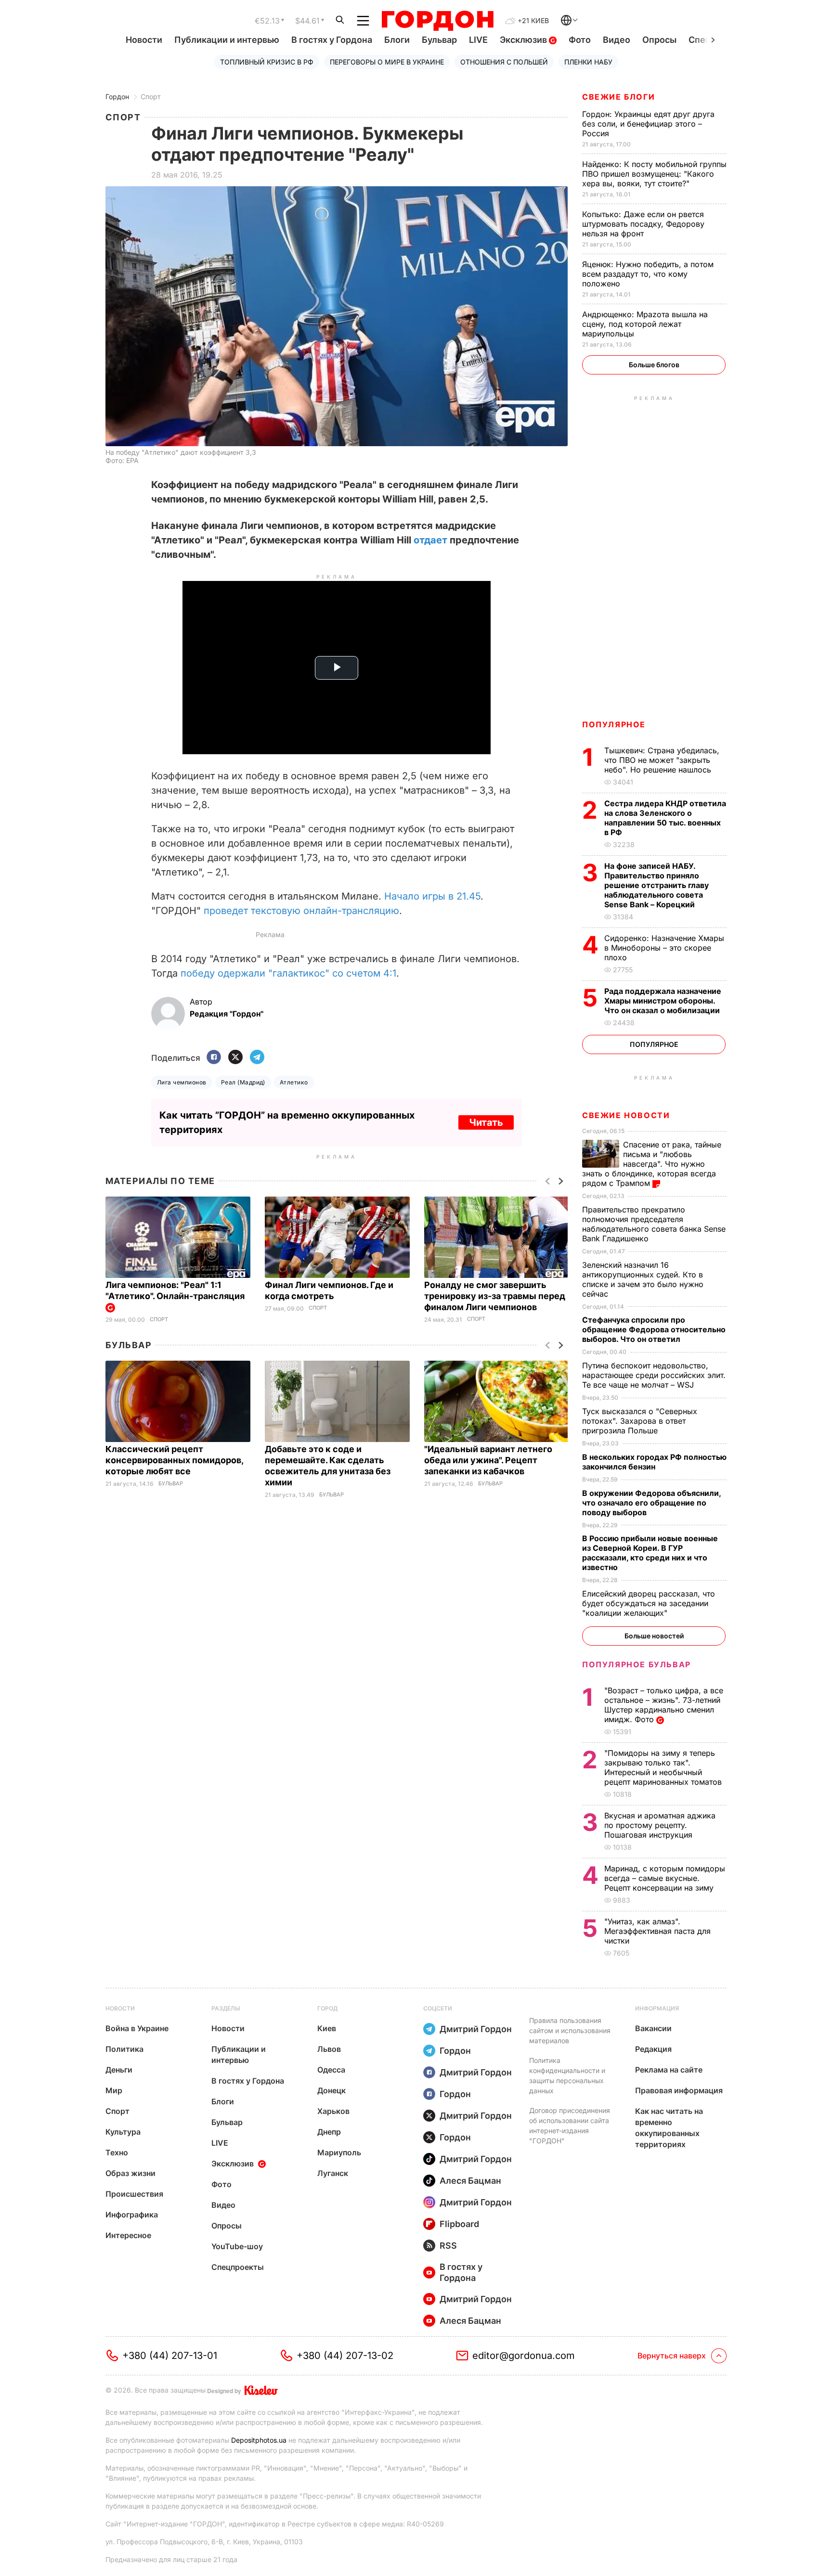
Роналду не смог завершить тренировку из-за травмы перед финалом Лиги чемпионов (495, 1296)
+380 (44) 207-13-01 (170, 2356)
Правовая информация (679, 2090)
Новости (144, 40)
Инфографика (132, 2215)
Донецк (331, 2090)
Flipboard (459, 2224)
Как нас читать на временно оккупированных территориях (669, 2128)
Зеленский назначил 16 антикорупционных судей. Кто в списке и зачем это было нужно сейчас (643, 1279)
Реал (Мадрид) (243, 1082)
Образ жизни (130, 2173)
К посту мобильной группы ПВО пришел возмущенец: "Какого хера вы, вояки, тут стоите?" (654, 174)
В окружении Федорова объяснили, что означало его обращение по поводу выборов (651, 1503)
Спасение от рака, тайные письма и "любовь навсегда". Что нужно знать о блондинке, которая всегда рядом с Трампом (652, 1164)
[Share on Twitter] (235, 1058)
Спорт (151, 97)
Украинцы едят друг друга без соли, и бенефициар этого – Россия (648, 124)
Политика (124, 2049)
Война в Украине (137, 2028)
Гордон (117, 97)
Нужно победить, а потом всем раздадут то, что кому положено (648, 274)
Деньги (119, 2070)
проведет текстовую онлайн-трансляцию (301, 911)
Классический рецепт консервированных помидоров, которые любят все (174, 1460)
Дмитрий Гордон (476, 2029)
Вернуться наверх (672, 2356)
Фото (580, 40)
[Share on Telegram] (257, 1058)
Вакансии (653, 2028)
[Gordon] (437, 21)
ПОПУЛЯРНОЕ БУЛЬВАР (637, 1664)
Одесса (331, 2070)
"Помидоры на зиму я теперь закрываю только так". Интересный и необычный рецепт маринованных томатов (664, 1767)
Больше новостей (654, 1636)
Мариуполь (339, 2152)
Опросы (659, 40)
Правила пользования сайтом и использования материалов (570, 2030)
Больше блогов (654, 365)
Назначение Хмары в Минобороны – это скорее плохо (664, 948)
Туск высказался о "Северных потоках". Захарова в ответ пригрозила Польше (640, 1421)
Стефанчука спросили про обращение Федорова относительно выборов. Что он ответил (654, 1329)
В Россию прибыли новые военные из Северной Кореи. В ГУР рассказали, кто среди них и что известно (650, 1553)
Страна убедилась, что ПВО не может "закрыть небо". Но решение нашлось (662, 760)
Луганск (333, 2173)
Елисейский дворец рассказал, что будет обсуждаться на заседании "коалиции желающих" (649, 1603)
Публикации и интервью (227, 40)
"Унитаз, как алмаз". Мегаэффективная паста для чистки (657, 1931)
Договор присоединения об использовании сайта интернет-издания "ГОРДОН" (570, 2125)
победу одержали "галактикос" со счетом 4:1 (288, 973)
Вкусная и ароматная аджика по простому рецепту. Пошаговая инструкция (660, 1825)
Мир (114, 2090)
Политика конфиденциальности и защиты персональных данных (567, 2075)
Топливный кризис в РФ (267, 62)
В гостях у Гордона (332, 40)
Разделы (226, 2008)
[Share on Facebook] (214, 1058)
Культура (123, 2132)
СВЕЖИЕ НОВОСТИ (626, 1115)
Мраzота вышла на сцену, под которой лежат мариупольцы (645, 324)
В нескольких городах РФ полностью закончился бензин (654, 1462)
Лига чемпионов (182, 1082)
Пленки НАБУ (588, 62)
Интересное (128, 2235)
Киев (327, 2028)
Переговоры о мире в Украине (387, 62)
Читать (486, 1122)
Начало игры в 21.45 (432, 896)
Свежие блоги (618, 97)
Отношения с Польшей (504, 62)
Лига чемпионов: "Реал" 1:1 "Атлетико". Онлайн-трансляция (176, 1290)
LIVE (478, 40)
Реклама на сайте (669, 2070)
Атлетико (294, 1082)
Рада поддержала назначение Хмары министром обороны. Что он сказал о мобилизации (663, 1001)
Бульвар (439, 40)
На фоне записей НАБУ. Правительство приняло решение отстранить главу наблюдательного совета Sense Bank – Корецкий (656, 885)
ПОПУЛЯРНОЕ (614, 724)
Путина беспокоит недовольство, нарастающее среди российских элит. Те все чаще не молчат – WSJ (654, 1375)
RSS (448, 2246)
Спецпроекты (238, 2267)
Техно (117, 2152)
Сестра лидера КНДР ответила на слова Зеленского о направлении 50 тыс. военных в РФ (665, 818)
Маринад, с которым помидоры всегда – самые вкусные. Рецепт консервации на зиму (665, 1878)
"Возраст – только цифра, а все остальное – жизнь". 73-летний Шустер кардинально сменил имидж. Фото (664, 1705)
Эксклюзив (524, 40)
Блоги (397, 40)
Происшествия (134, 2194)
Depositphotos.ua (259, 2440)
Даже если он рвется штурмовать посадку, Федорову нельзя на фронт (643, 224)
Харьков (333, 2111)
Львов (329, 2049)
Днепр (329, 2132)
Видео (617, 40)
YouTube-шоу (237, 2246)
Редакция (653, 2049)
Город (327, 2008)
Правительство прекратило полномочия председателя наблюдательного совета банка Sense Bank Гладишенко (654, 1224)
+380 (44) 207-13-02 (345, 2356)
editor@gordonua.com (524, 2356)
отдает (430, 540)
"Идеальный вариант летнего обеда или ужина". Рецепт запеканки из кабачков (488, 1460)
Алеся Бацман (470, 2181)
